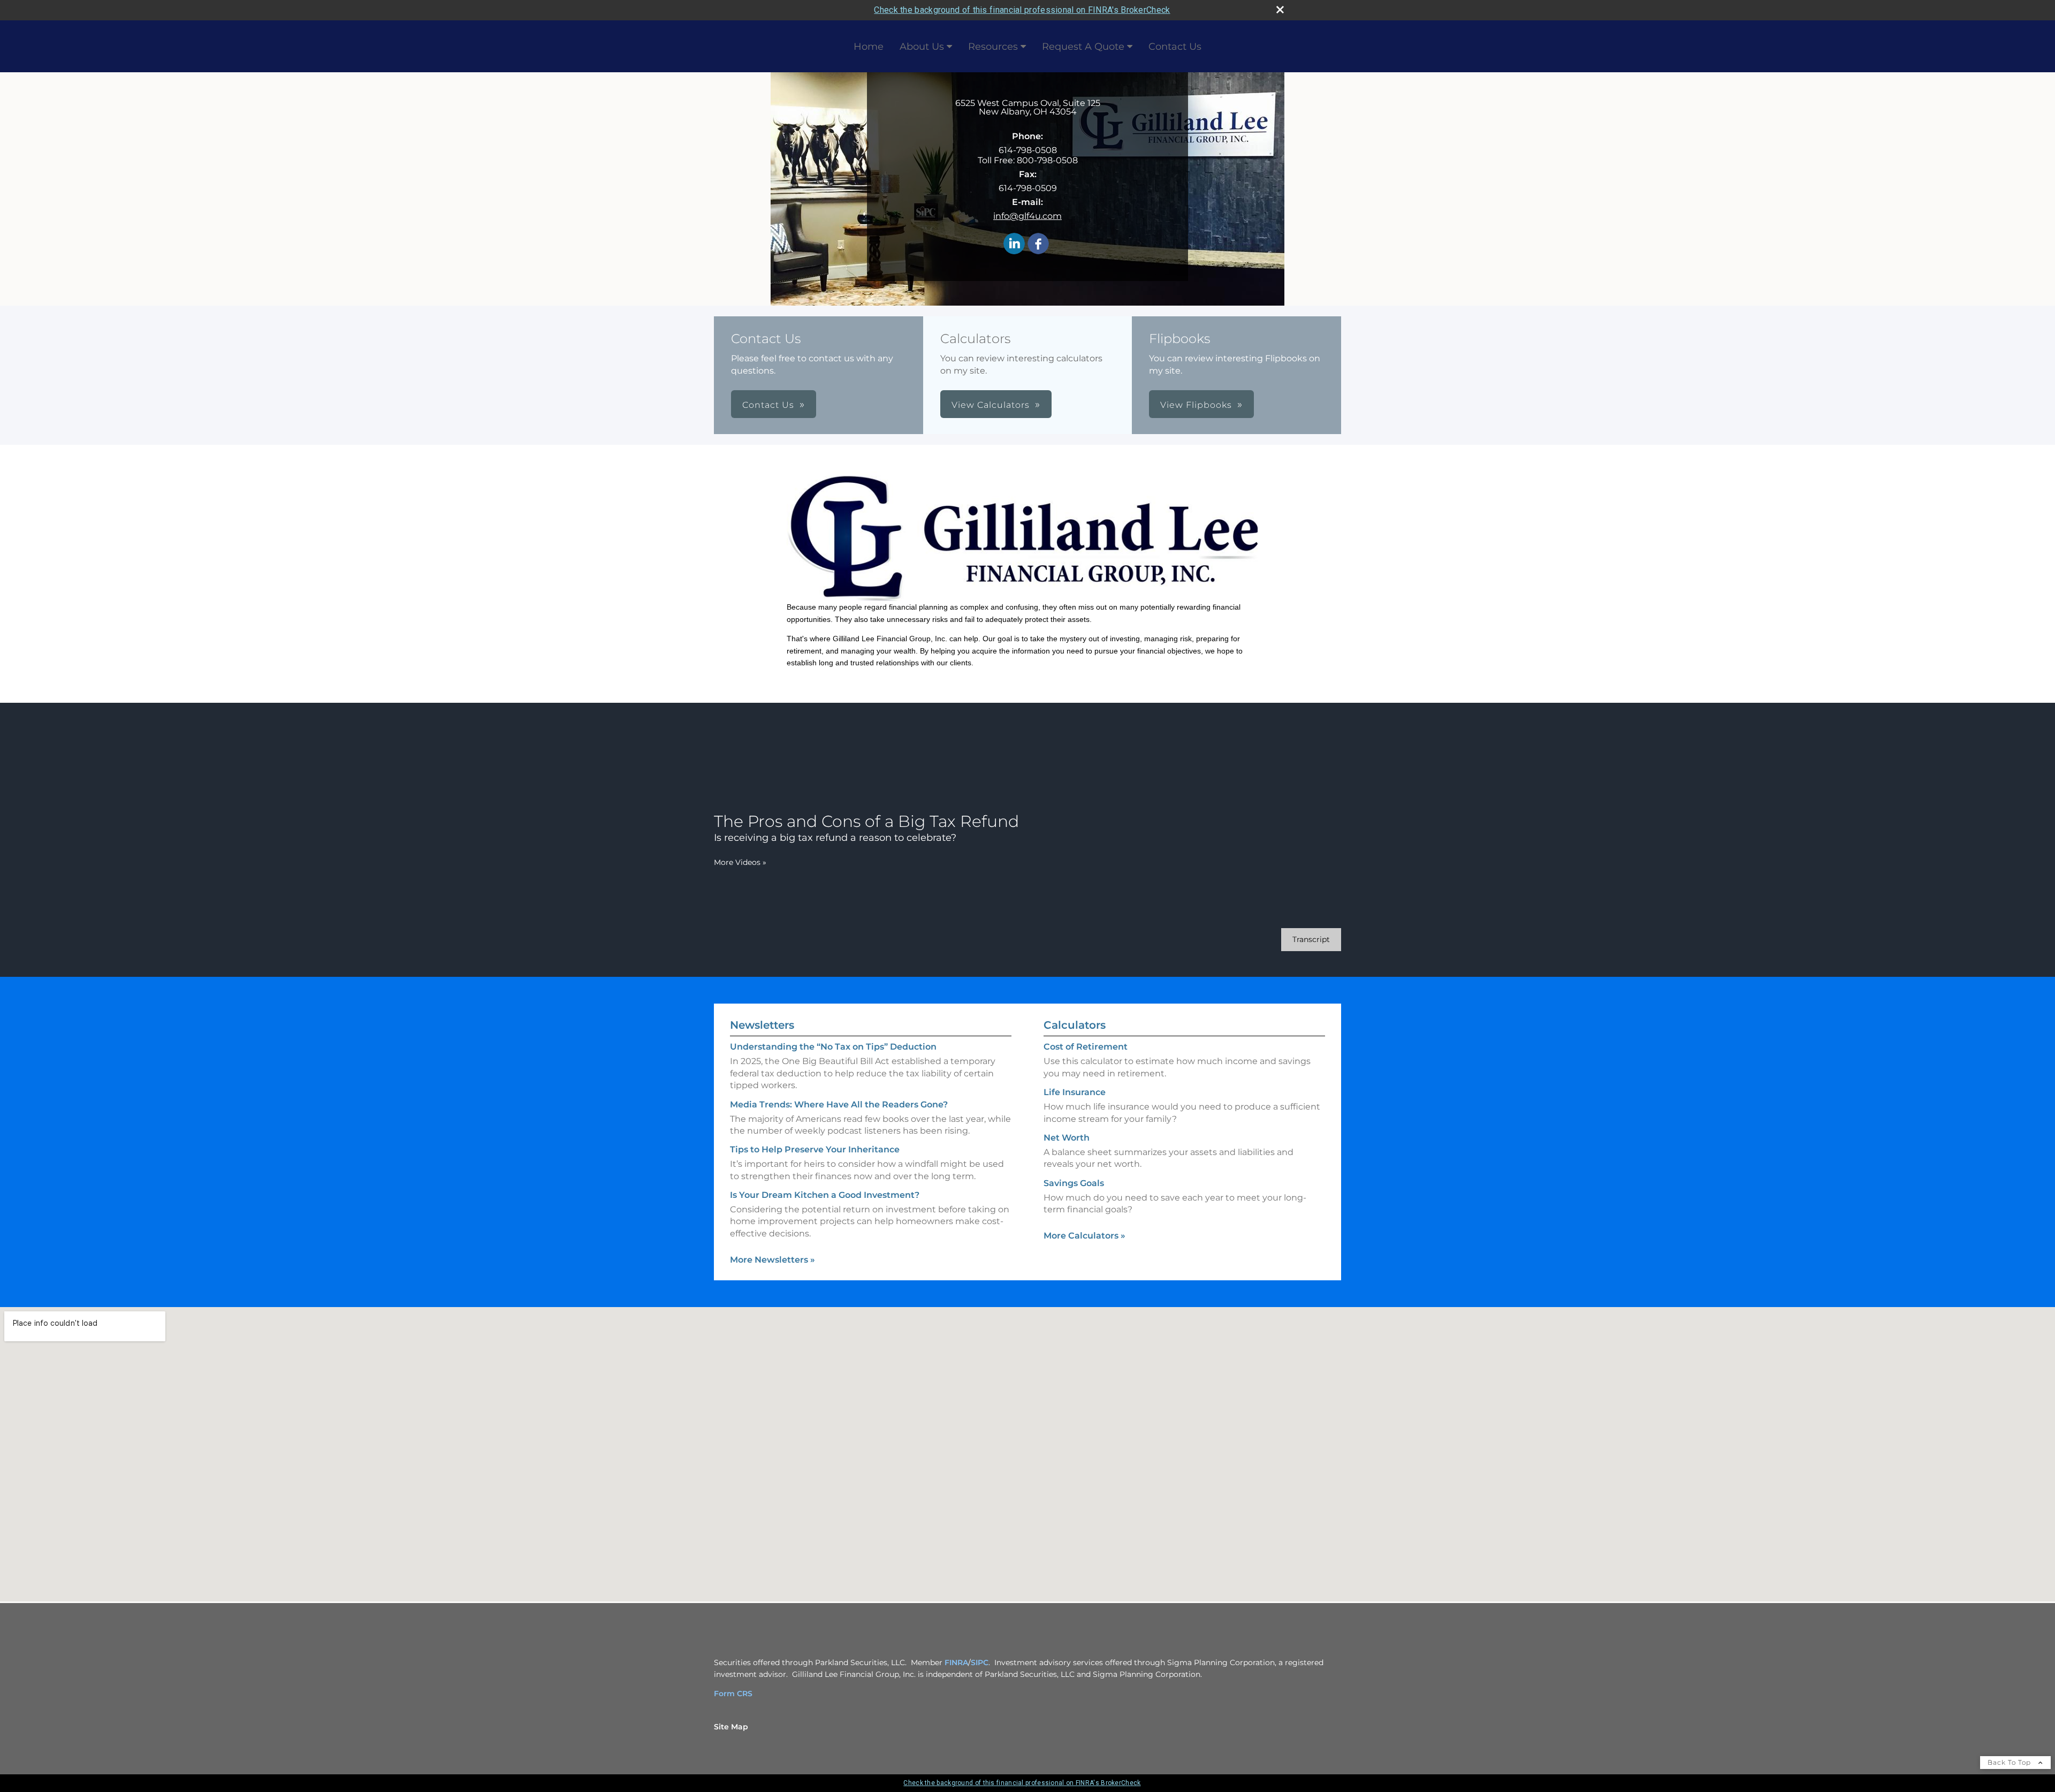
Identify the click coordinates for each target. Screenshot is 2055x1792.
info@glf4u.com (1027, 216)
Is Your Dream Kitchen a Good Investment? (825, 1195)
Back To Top (2010, 1762)
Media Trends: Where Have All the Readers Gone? (839, 1104)
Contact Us (1175, 47)
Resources (993, 47)
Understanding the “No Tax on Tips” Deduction (833, 1047)
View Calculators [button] (991, 405)
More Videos (740, 862)
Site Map (731, 1727)
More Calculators (1084, 1236)
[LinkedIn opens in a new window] (1014, 244)
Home (869, 47)
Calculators (1075, 1025)
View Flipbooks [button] (1196, 405)
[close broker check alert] (1280, 10)
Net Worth (1067, 1138)
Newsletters (762, 1025)
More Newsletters (772, 1260)
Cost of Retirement (1086, 1047)
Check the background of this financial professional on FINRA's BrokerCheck (1022, 10)
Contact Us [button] (768, 405)
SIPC (980, 1662)
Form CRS (733, 1694)
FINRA (956, 1662)
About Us (922, 47)
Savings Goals (1074, 1183)
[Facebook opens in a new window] (1038, 244)
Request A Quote (1083, 47)
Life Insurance (1075, 1092)
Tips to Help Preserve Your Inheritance (815, 1149)
